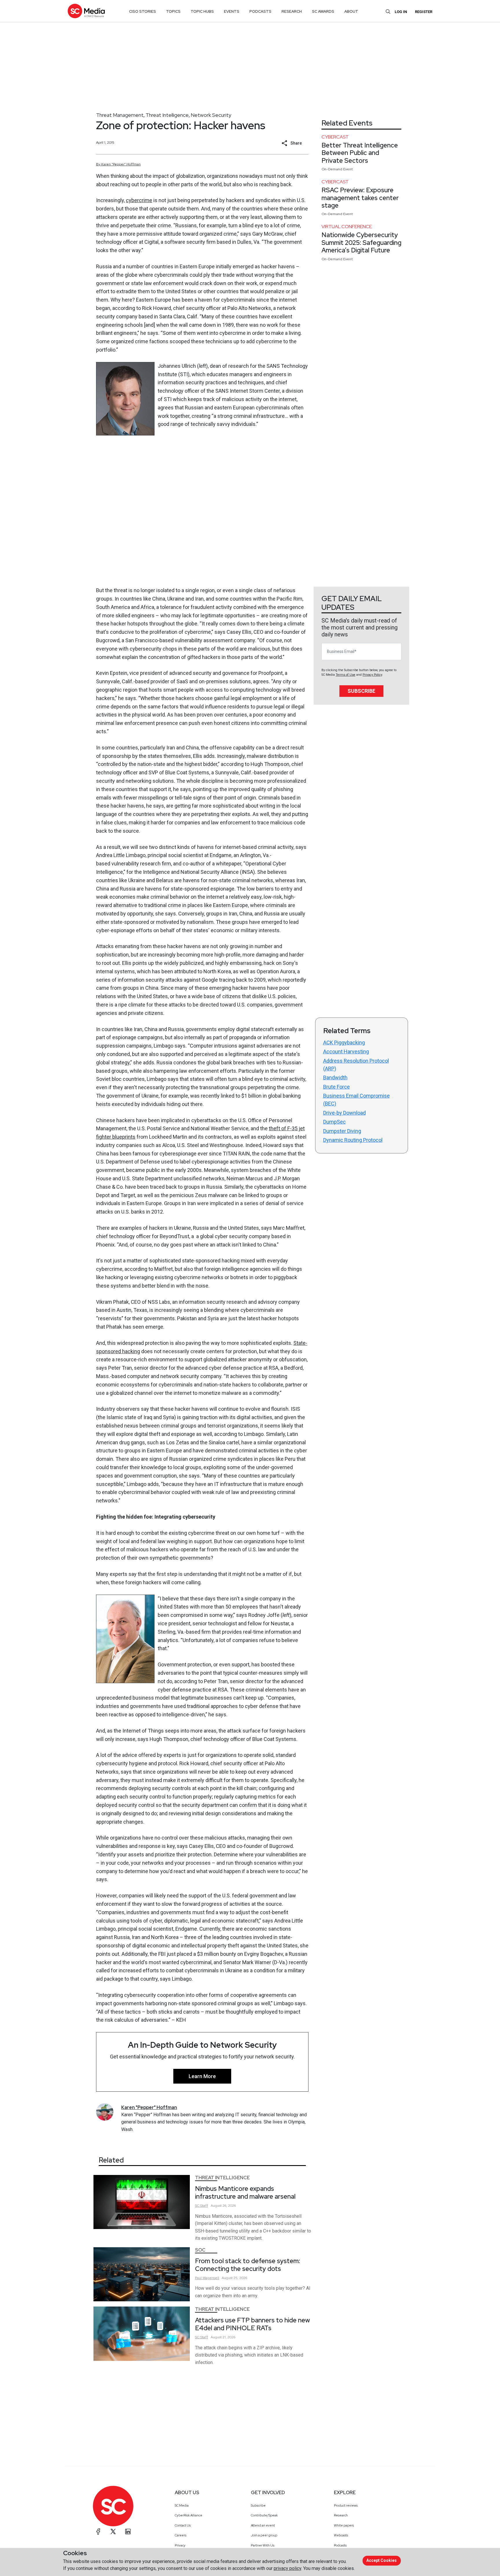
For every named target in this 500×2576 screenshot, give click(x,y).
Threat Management (120, 115)
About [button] (351, 11)
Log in (401, 12)
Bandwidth (335, 1078)
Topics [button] (173, 11)
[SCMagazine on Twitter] (113, 2531)
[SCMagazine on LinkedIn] (128, 2531)
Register (424, 12)
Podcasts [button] (260, 11)
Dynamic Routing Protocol (353, 1140)
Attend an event (263, 2525)
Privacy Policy (372, 675)
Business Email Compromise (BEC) (356, 1100)
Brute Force (337, 1087)
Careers (181, 2535)
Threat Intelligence (167, 115)
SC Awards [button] (323, 11)
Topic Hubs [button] (202, 11)
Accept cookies (382, 2560)
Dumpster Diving (342, 1131)
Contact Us (183, 2525)
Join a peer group (264, 2535)
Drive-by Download (344, 1113)
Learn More (202, 2076)
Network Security (211, 115)
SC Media (182, 2505)
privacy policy (287, 2568)
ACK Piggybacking (344, 1043)
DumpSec (334, 1122)
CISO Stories (143, 11)
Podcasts (340, 2545)
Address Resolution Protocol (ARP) (356, 1065)
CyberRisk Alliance (189, 2515)
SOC (200, 2250)
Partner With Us (263, 2545)
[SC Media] (86, 11)
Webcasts (341, 2535)
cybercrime (139, 200)
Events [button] (232, 11)
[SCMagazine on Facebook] (98, 2531)
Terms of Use (345, 675)
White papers (344, 2525)
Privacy (180, 2545)
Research (341, 2515)
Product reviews (346, 2505)
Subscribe (361, 691)
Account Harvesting (346, 1051)
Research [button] (292, 11)
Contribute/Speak (264, 2515)
